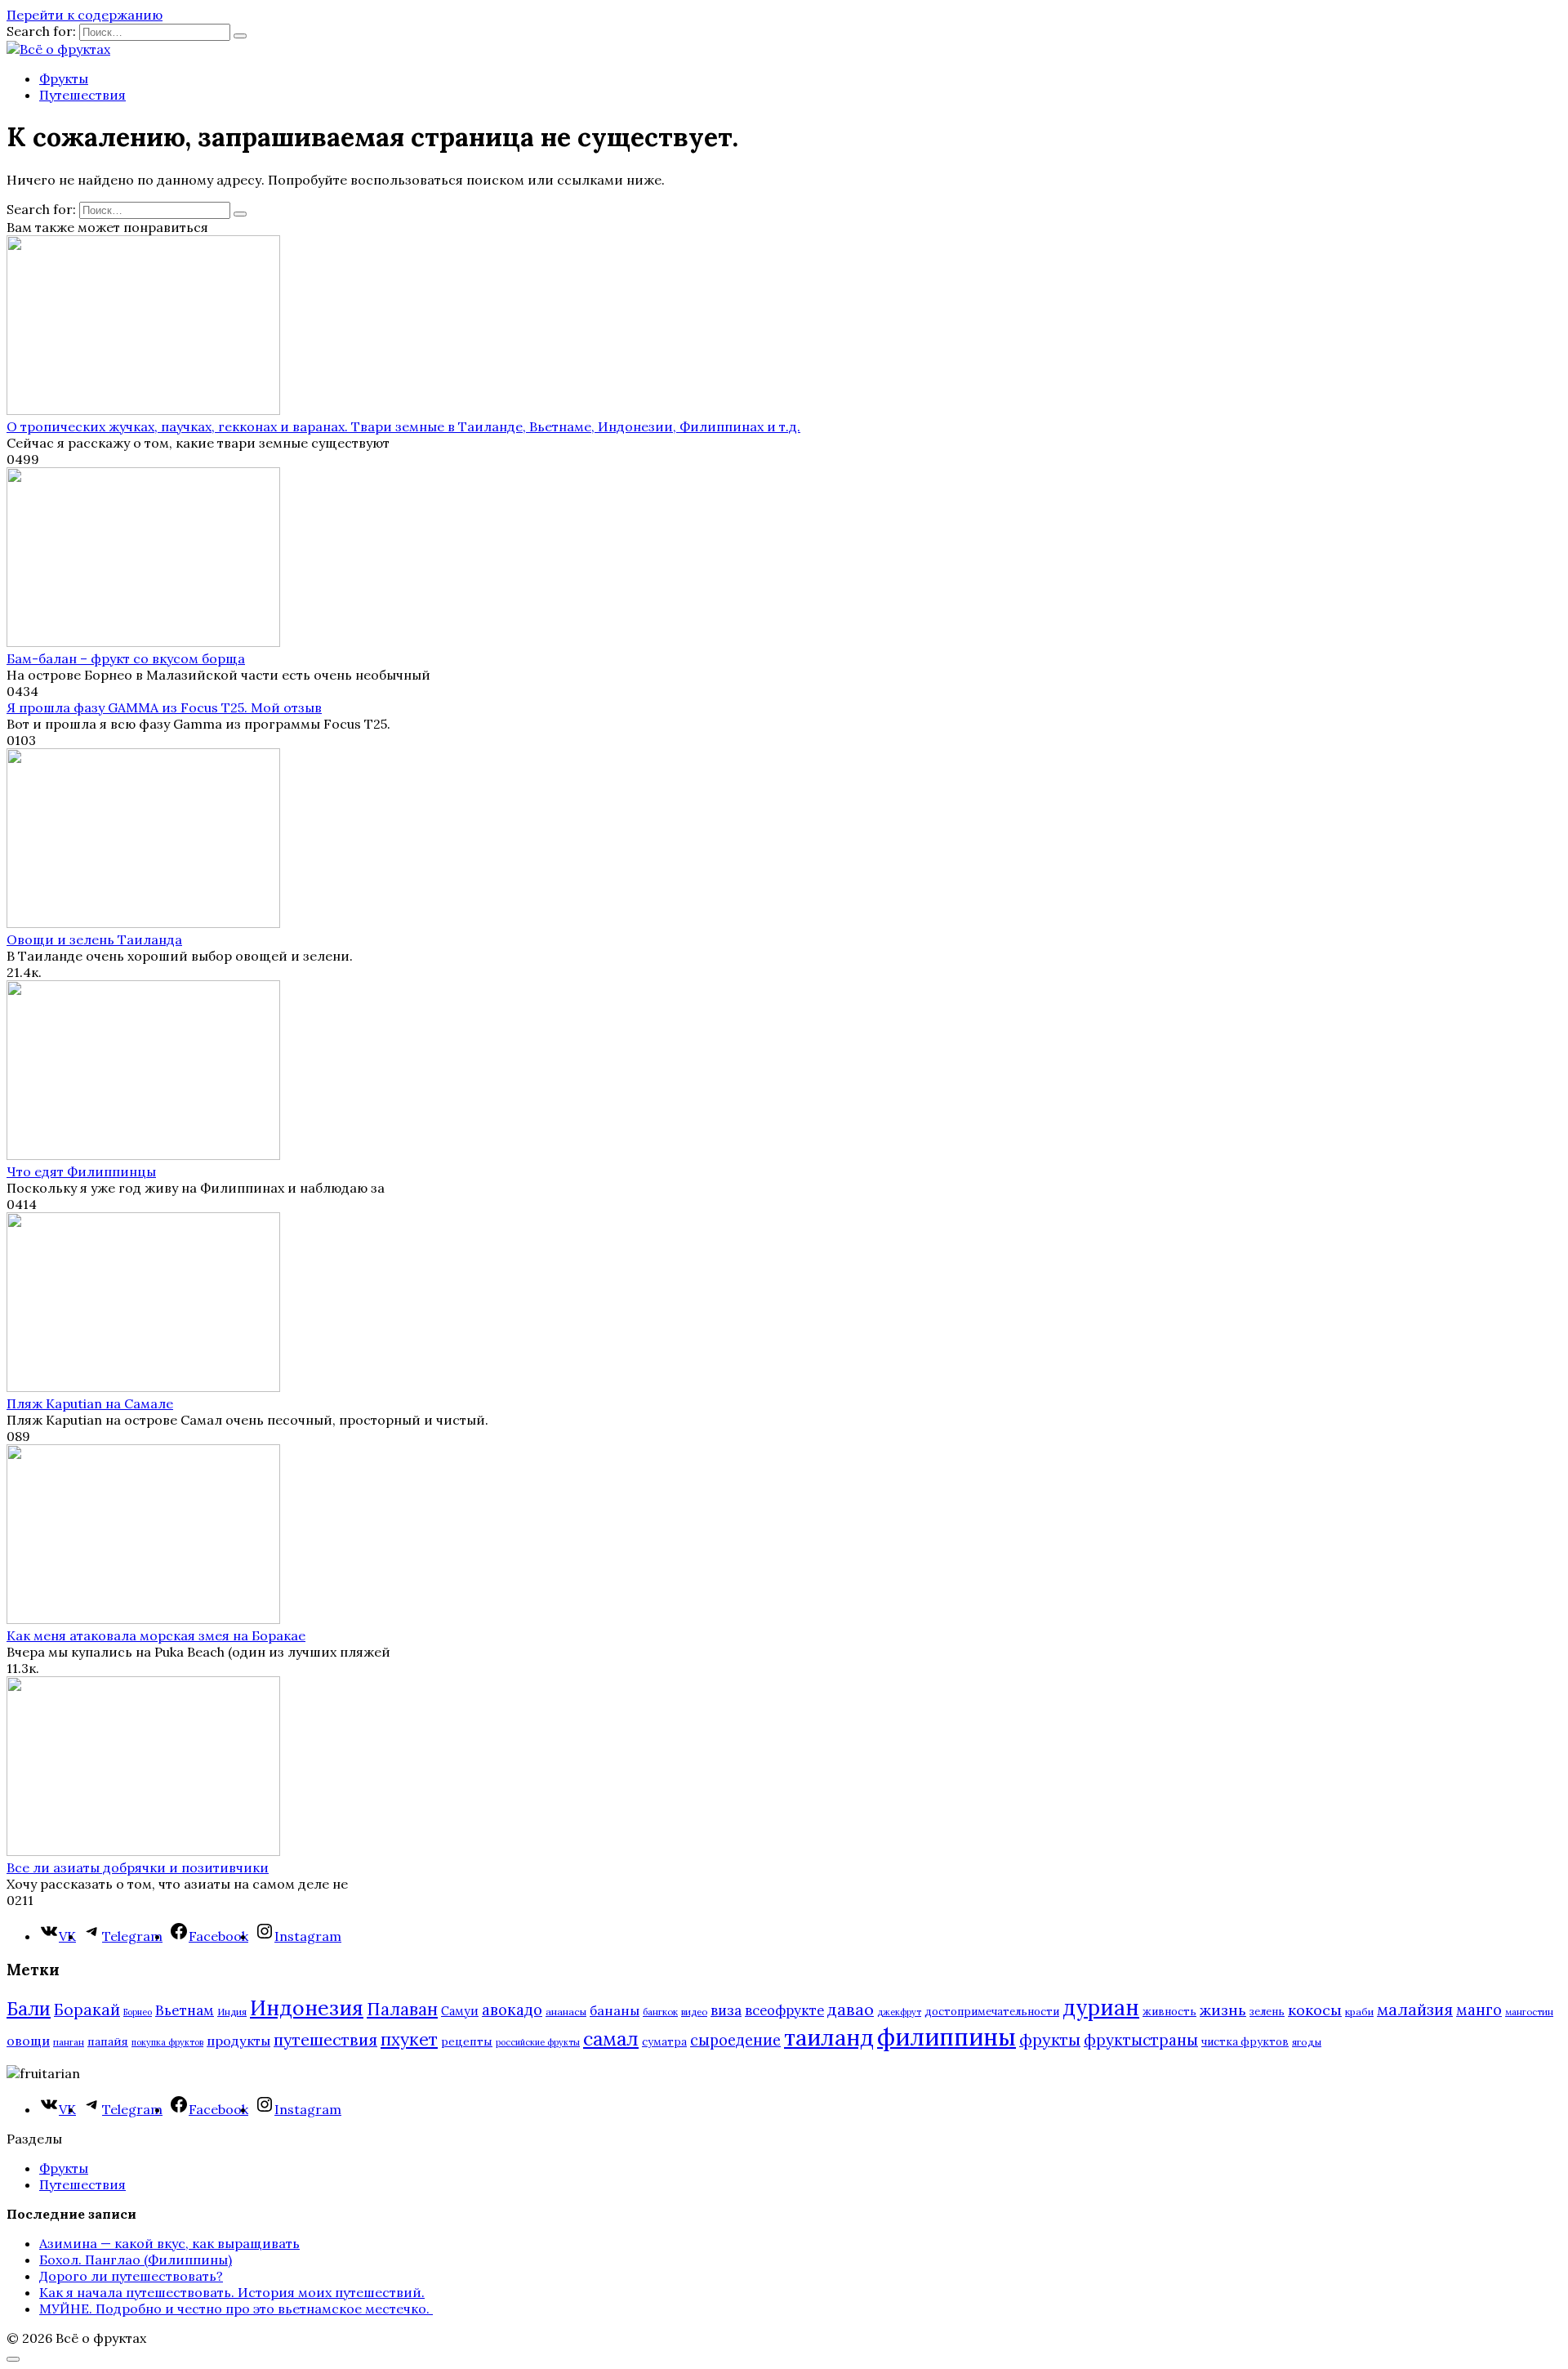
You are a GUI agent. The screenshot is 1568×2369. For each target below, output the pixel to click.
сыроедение (735, 2040)
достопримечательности (992, 2012)
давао (851, 2009)
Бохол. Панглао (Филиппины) (136, 2260)
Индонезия (307, 2008)
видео (694, 2012)
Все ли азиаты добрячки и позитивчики (138, 1867)
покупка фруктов (167, 2042)
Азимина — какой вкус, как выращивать (169, 2243)
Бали (29, 2009)
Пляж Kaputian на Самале (90, 1403)
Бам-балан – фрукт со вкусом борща (126, 658)
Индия (232, 2012)
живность (1169, 2012)
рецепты (467, 2041)
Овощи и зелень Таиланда (94, 939)
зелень (1267, 2012)
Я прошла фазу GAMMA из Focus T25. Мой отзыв (164, 707)
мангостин (1529, 2012)
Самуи (460, 2011)
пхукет (409, 2039)
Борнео (138, 2012)
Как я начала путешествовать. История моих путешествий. (232, 2292)
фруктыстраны (1141, 2040)
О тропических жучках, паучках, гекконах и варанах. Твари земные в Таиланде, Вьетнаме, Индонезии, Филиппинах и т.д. (403, 426)
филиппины (947, 2037)
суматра (664, 2042)
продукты (238, 2041)
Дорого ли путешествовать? (131, 2276)
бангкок (660, 2012)
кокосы (1315, 2010)
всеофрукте (784, 2010)
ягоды (1307, 2042)
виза (726, 2010)
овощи (28, 2041)
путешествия (325, 2039)
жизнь (1223, 2010)
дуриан (1101, 2008)
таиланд (829, 2037)
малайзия (1415, 2010)
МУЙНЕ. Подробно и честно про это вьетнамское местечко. (236, 2309)
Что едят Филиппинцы (81, 1171)
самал (611, 2039)
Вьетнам (185, 2010)
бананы (615, 2010)
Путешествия (82, 95)
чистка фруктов (1245, 2042)
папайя (108, 2041)
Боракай (87, 2010)
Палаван (402, 2009)
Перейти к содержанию (85, 15)
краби (1359, 2012)
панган (69, 2042)
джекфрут (899, 2012)
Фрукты (64, 78)
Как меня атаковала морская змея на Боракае (156, 1635)
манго (1479, 2010)
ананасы (566, 2012)
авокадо (512, 2010)
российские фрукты (538, 2042)
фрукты (1050, 2039)
